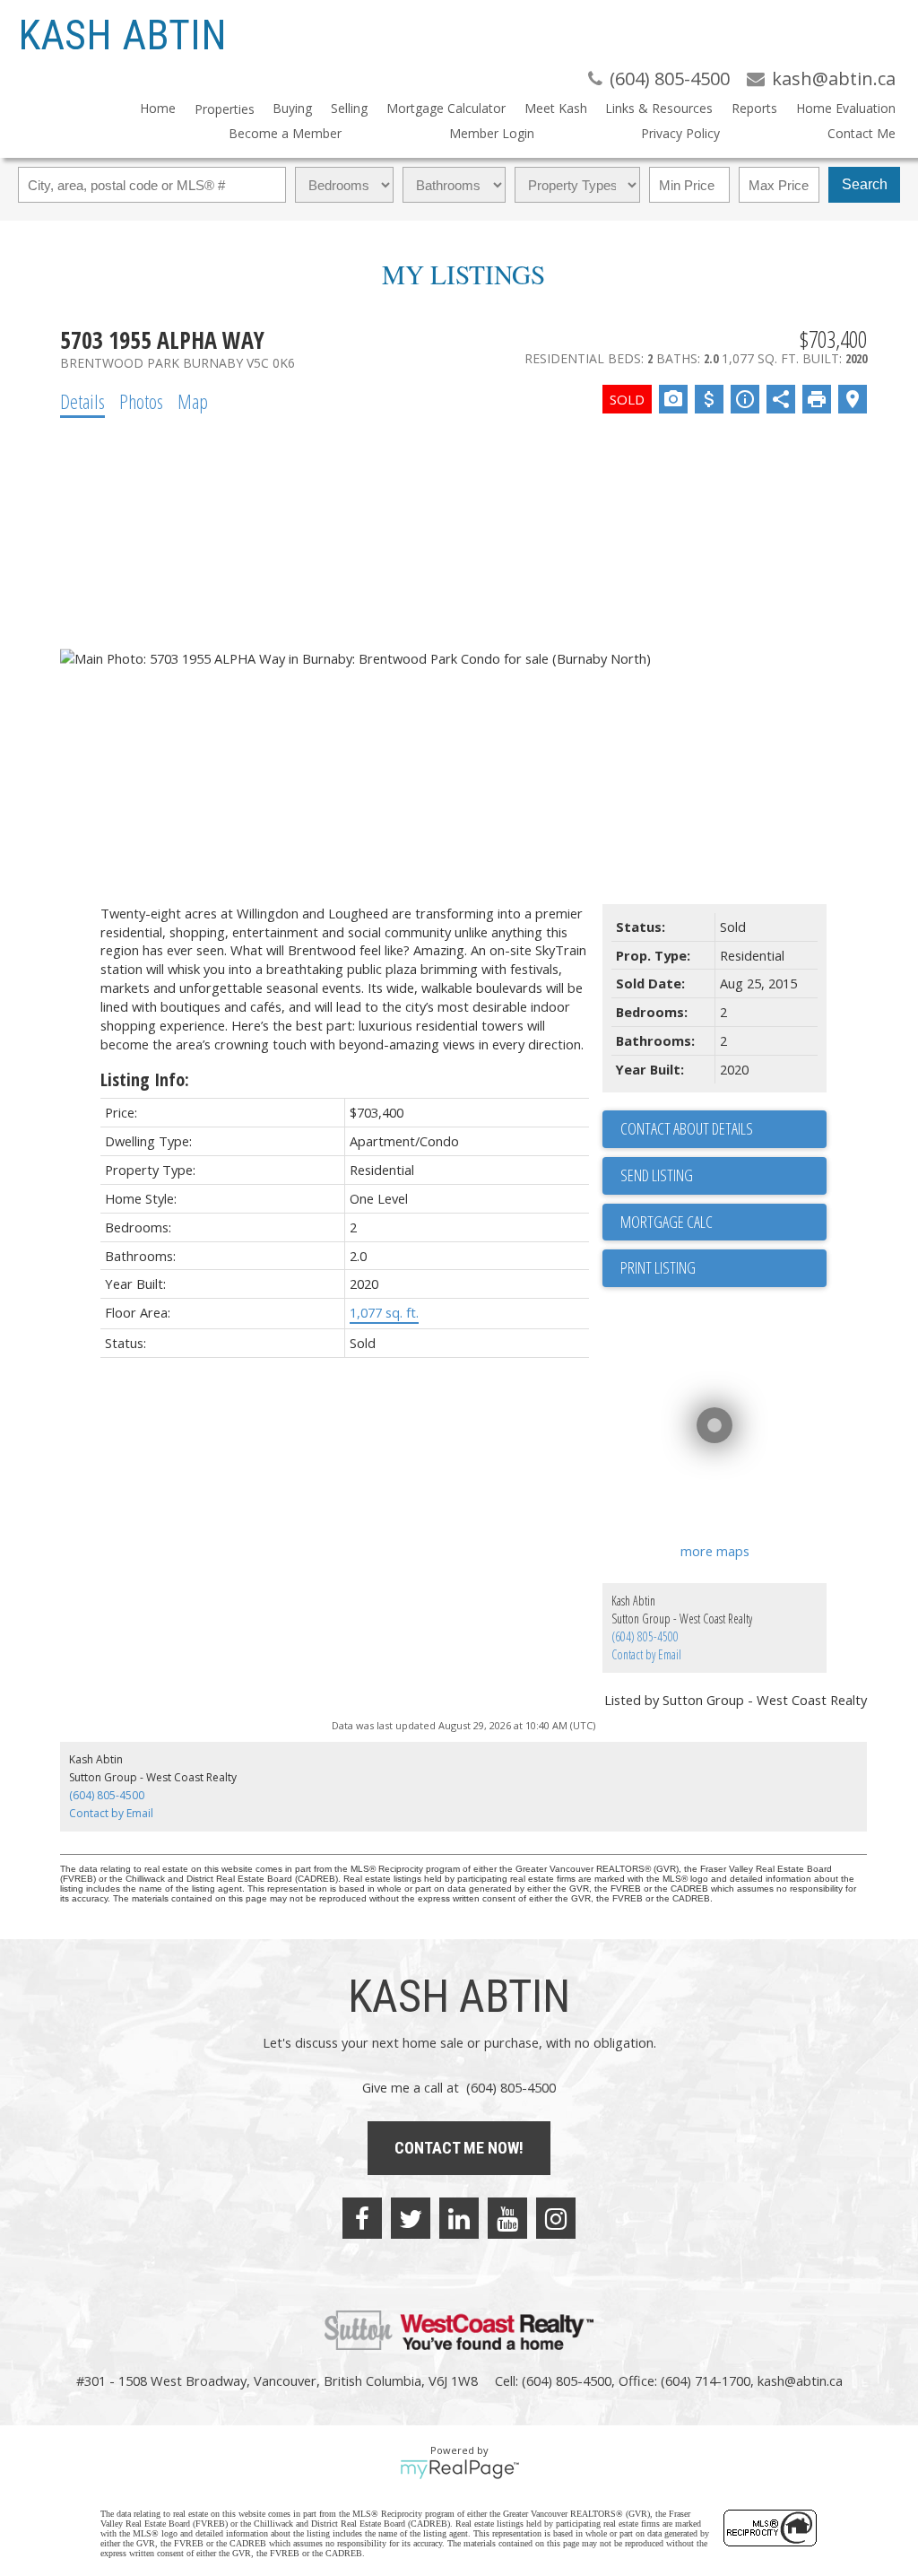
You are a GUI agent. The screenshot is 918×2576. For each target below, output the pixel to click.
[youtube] (507, 2218)
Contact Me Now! (459, 2148)
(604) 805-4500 (645, 1636)
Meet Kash (556, 108)
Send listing (657, 1175)
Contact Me (862, 133)
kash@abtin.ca (800, 2380)
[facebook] (362, 2218)
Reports (754, 108)
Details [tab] (82, 401)
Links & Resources (659, 108)
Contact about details (687, 1128)
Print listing (658, 1267)
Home (158, 108)
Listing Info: (145, 1079)
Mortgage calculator (723, 1223)
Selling (349, 108)
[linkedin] (459, 2218)
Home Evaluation (846, 108)
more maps (715, 1551)
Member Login (492, 133)
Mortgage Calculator (446, 108)
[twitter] (411, 2218)
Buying (292, 108)
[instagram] (556, 2218)
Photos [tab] (141, 401)
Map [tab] (193, 401)
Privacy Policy (680, 133)
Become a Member (285, 133)
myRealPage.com (459, 2469)
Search (865, 184)
